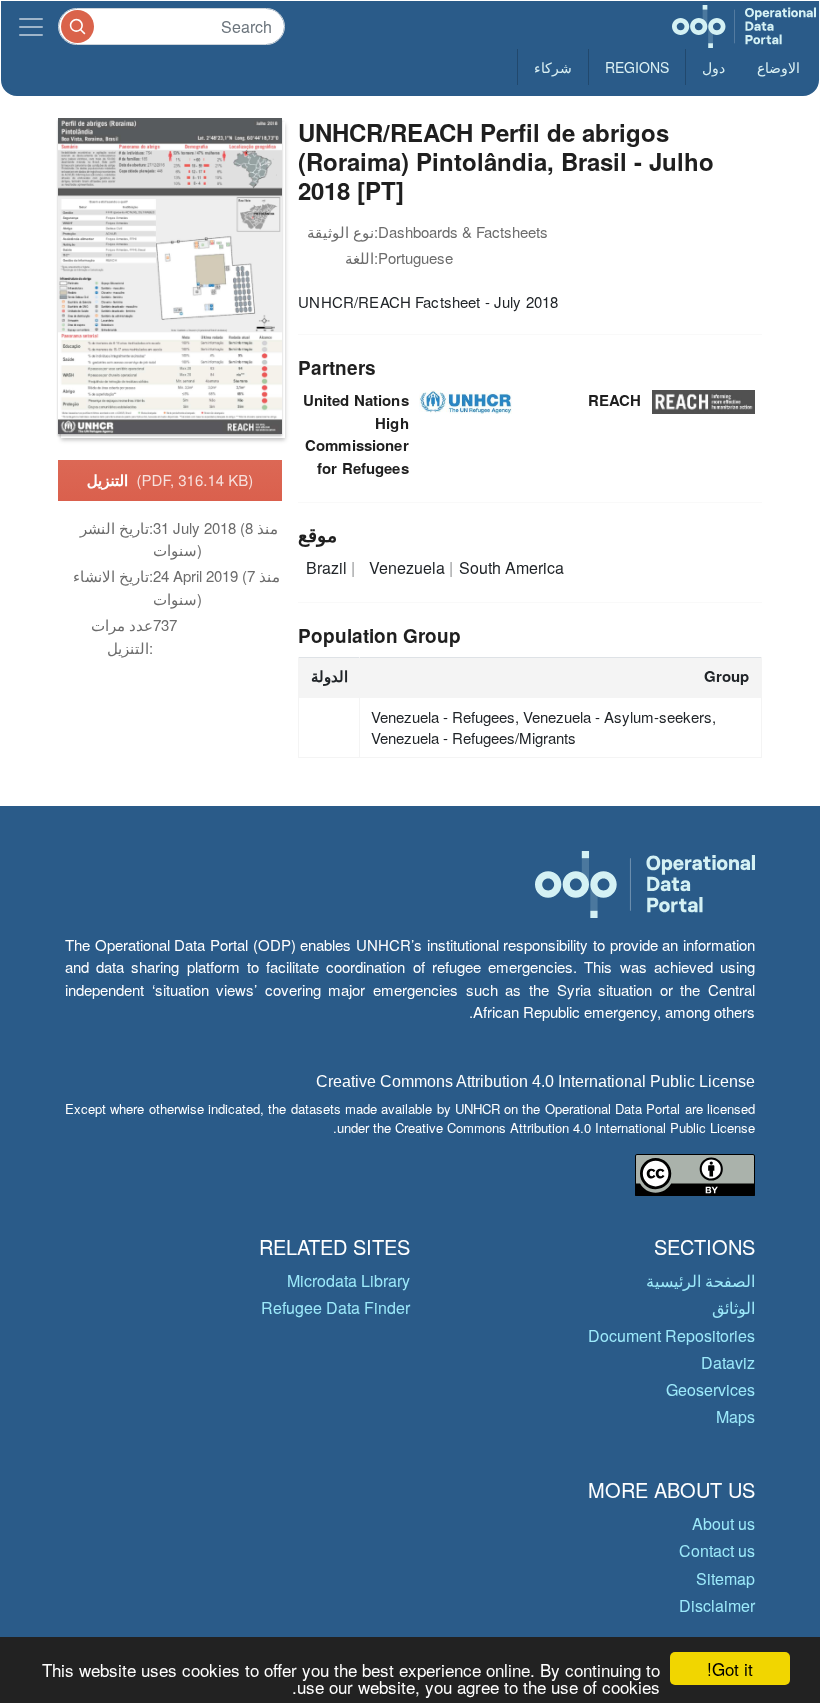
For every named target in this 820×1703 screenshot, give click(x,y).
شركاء (553, 67)
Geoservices (710, 1389)
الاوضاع (778, 67)
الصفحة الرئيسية (700, 1280)
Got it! (730, 1668)
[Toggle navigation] (31, 26)
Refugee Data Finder (335, 1307)
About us (723, 1523)
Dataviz (728, 1362)
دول (713, 67)
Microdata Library (348, 1280)
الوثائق (733, 1307)
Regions (637, 67)
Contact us (717, 1550)
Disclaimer (717, 1605)
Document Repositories (671, 1335)
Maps (735, 1416)
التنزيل (170, 480)
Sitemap (725, 1578)
